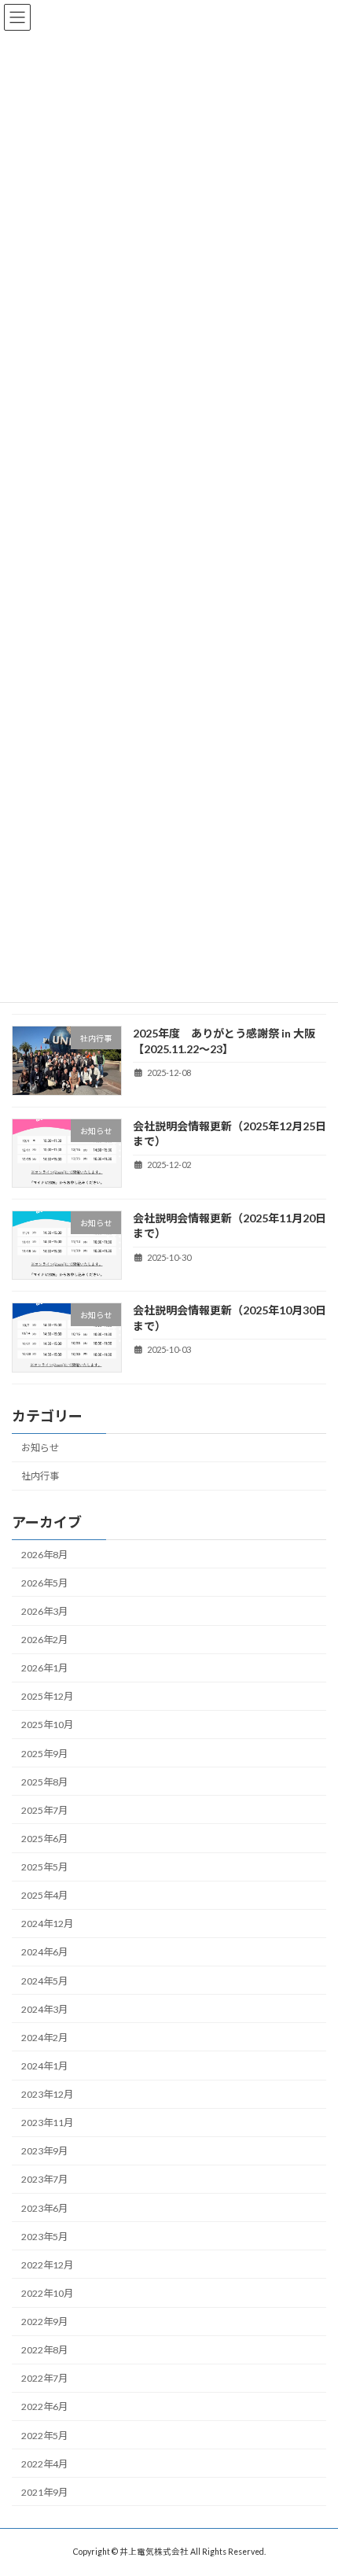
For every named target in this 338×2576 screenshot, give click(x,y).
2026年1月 (44, 1668)
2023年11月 (47, 2123)
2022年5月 (44, 2435)
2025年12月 (47, 1696)
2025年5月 (44, 1867)
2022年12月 (47, 2264)
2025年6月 (44, 1838)
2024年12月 (47, 1924)
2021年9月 (44, 2491)
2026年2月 (44, 1640)
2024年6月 (44, 1952)
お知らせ (40, 1448)
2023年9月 (44, 2151)
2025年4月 (44, 1895)
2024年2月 (44, 2037)
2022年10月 (47, 2292)
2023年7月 (44, 2179)
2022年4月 (44, 2463)
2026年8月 (44, 1554)
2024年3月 (44, 2008)
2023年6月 (44, 2207)
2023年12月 (47, 2094)
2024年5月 (44, 1980)
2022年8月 (44, 2350)
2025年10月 (47, 1725)
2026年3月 (44, 1610)
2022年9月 (44, 2322)
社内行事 (40, 1476)
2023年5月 (44, 2236)
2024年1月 (44, 2065)
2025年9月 (44, 1753)
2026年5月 (44, 1582)
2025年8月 (44, 1781)
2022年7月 (44, 2378)
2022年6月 (44, 2406)
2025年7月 (44, 1809)
